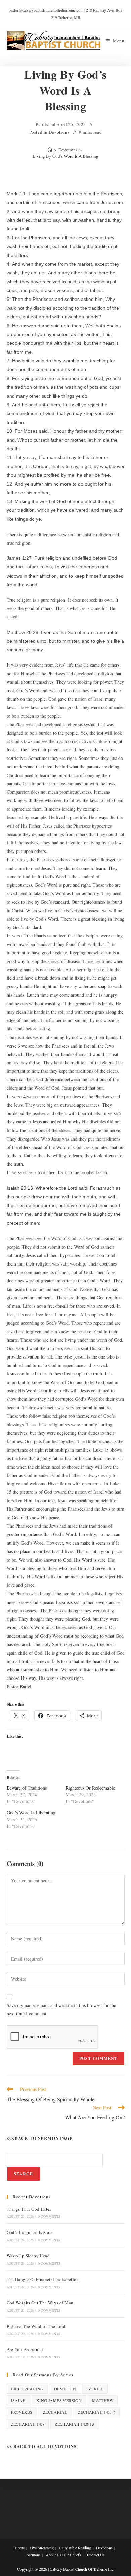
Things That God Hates (29, 2209)
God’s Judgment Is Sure (29, 2232)
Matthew (103, 2400)
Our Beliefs (72, 2555)
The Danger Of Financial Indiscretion (43, 2279)
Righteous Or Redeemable (90, 1788)
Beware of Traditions (27, 1788)
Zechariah (55, 2412)
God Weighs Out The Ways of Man (40, 2303)
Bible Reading (27, 2389)
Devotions (59, 132)
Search (24, 2174)
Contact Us (96, 2555)
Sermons (34, 2555)
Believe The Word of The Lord (36, 2326)
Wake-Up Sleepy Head (28, 2256)
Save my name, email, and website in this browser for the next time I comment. (61, 2009)
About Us (54, 2555)
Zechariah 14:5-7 (96, 2412)
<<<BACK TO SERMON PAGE (40, 2138)
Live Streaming (42, 2548)
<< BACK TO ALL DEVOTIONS (42, 2446)
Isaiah (18, 2400)
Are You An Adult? (25, 2349)
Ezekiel (95, 2389)
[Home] (50, 150)
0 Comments (49, 2216)
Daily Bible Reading (75, 2548)
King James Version (59, 2400)
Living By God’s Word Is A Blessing (65, 156)
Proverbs (22, 2412)
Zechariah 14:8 (28, 2424)
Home (20, 2548)
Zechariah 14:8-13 (74, 2424)
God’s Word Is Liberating (31, 1813)
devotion (65, 2389)
